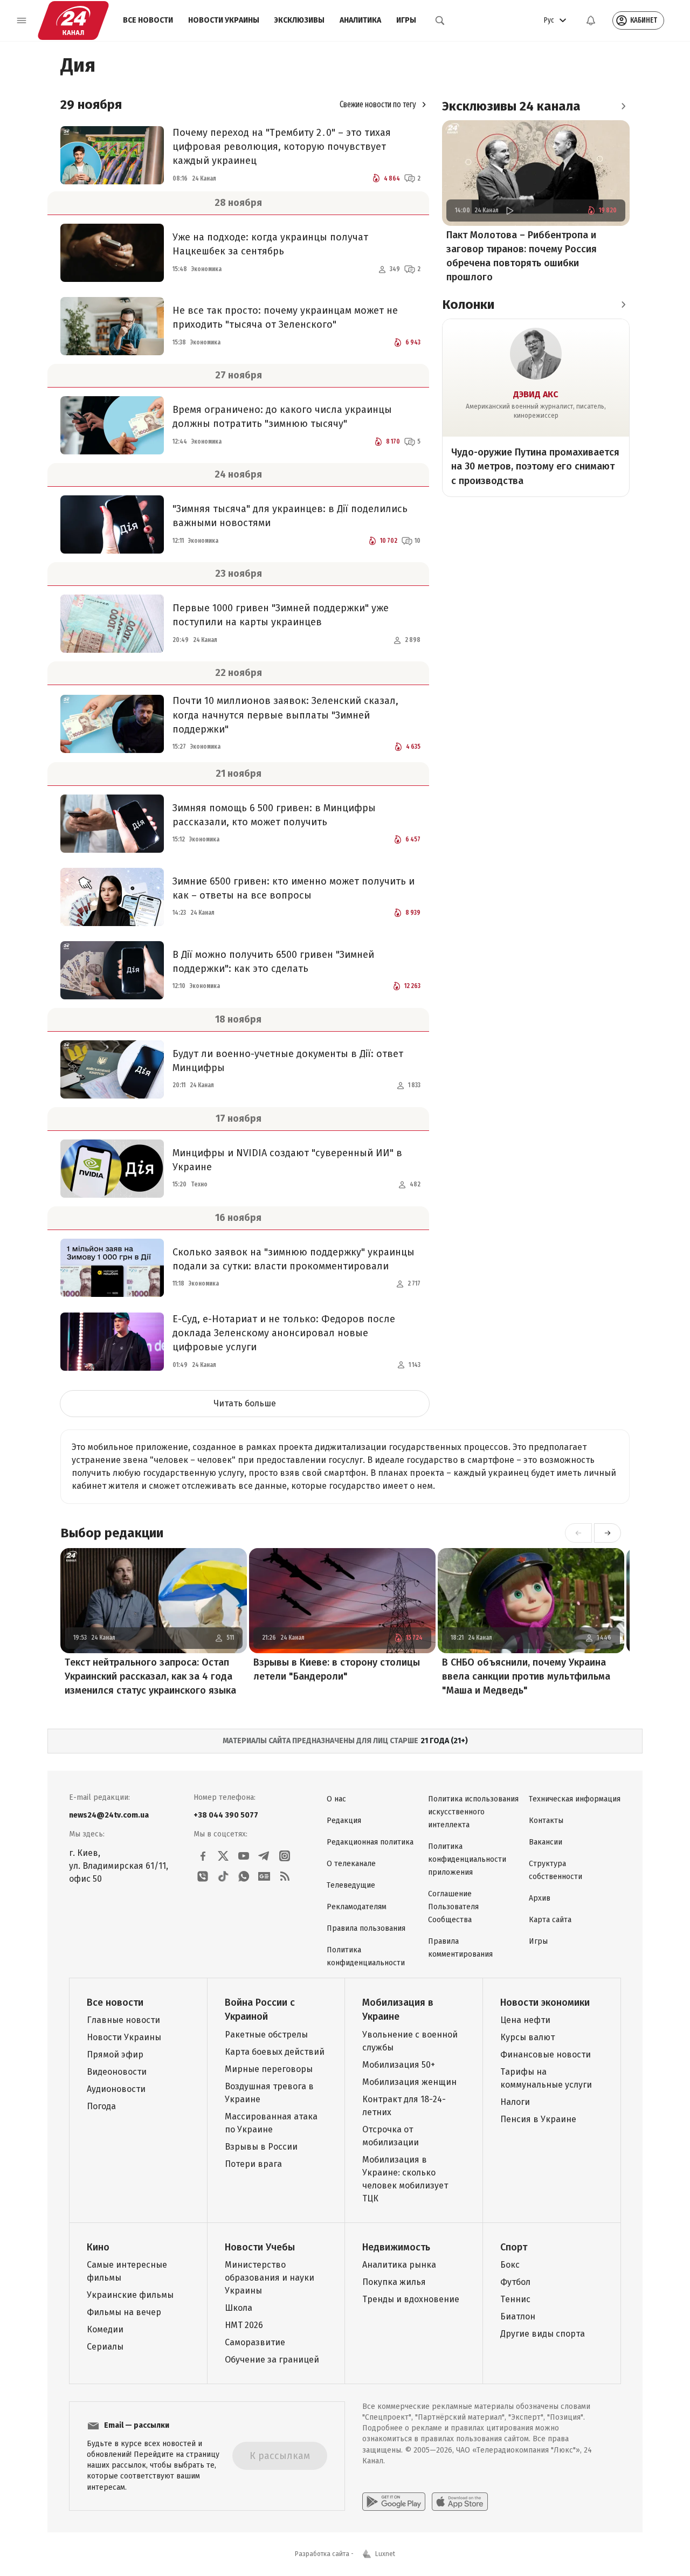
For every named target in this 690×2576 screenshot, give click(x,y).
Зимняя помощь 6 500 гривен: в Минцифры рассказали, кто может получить (274, 815)
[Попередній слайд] (578, 1533)
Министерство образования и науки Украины (270, 2278)
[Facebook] (203, 1856)
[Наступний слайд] (608, 1533)
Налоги (515, 2102)
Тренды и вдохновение (411, 2299)
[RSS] (285, 1876)
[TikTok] (223, 1876)
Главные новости (123, 2020)
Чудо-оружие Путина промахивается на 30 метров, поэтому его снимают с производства (535, 466)
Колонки (468, 305)
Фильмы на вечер (124, 2312)
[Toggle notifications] (591, 20)
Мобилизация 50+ (399, 2065)
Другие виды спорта (543, 2334)
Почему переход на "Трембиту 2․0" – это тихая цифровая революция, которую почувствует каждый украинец (282, 147)
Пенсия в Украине (538, 2119)
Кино (98, 2247)
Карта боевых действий (275, 2052)
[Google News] (264, 1876)
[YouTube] (244, 1856)
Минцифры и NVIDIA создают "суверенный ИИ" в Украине (287, 1160)
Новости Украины (224, 20)
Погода (101, 2106)
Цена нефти (525, 2020)
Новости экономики (545, 2002)
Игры (406, 20)
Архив (540, 1898)
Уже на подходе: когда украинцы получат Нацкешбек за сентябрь (270, 244)
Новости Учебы (260, 2247)
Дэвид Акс (536, 394)
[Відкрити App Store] (460, 2502)
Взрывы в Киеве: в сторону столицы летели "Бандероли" (337, 1669)
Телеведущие (351, 1885)
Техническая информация (575, 1799)
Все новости (148, 20)
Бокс (510, 2265)
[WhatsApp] (244, 1876)
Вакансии (546, 1842)
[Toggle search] (440, 20)
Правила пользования (366, 1928)
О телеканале (351, 1864)
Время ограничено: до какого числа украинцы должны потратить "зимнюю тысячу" (282, 417)
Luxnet (385, 2554)
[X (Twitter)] (223, 1856)
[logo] (73, 20)
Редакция (344, 1821)
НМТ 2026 (244, 2325)
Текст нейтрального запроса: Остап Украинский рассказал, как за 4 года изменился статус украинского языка (150, 1676)
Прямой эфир (115, 2054)
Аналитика (360, 20)
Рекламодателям (357, 1907)
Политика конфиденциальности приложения (467, 1859)
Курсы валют (527, 2037)
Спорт (514, 2247)
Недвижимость (396, 2247)
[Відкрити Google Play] (394, 2502)
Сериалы (105, 2347)
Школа (239, 2308)
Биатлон (518, 2316)
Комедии (105, 2329)
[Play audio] (509, 210)
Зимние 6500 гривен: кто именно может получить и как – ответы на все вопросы (294, 888)
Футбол (515, 2282)
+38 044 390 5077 (226, 1815)
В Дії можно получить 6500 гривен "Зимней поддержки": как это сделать (273, 962)
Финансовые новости (546, 2054)
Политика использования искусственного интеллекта (473, 1812)
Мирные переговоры (269, 2069)
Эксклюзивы (299, 20)
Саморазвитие (255, 2342)
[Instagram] (285, 1856)
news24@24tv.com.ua (109, 1815)
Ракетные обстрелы (266, 2035)
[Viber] (203, 1876)
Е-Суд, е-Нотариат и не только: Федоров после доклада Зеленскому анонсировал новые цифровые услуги (284, 1333)
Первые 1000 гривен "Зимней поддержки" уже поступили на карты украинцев (281, 615)
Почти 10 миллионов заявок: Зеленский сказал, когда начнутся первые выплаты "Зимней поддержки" (285, 715)
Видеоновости (117, 2072)
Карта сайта (550, 1920)
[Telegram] (264, 1856)
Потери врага (253, 2164)
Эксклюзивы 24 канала (511, 106)
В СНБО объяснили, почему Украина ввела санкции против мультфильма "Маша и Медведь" (526, 1676)
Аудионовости (116, 2089)
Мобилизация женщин (409, 2082)
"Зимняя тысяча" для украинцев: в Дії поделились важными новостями (290, 516)
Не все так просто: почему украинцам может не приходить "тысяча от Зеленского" (285, 317)
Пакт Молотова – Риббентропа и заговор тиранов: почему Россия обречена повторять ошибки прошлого (522, 256)
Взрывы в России (261, 2147)
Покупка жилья (394, 2282)
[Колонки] (623, 305)
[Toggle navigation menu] (22, 20)
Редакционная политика (370, 1842)
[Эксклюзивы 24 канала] (623, 106)
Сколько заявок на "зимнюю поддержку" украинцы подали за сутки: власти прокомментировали (294, 1259)
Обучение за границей (272, 2360)
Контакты (546, 1821)
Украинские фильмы (130, 2295)
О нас (336, 1799)
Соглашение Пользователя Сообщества (453, 1907)
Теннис (515, 2299)
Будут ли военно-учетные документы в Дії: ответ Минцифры (288, 1061)
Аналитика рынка (399, 2265)
